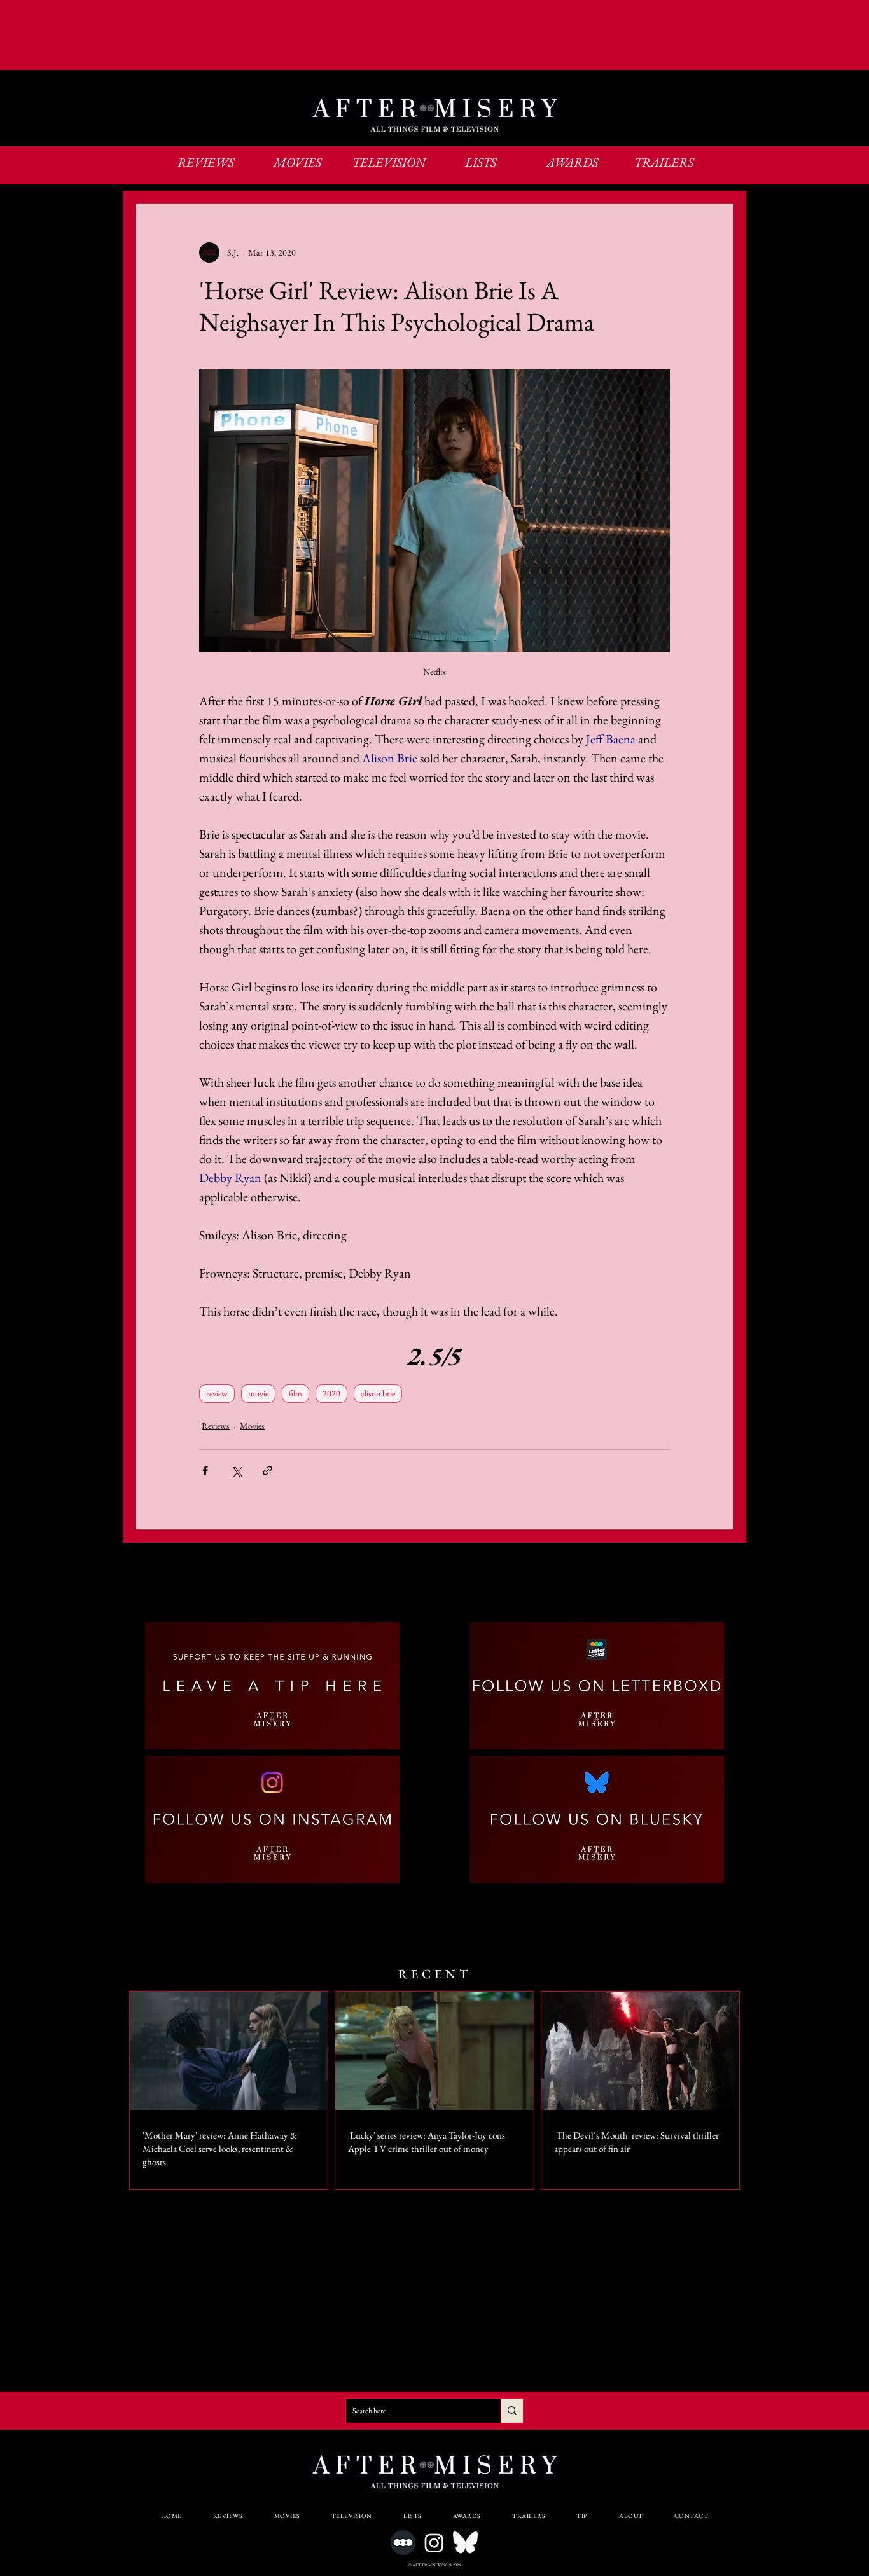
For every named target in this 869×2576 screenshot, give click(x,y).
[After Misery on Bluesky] (465, 2543)
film (295, 1393)
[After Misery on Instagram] (434, 2543)
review (217, 1393)
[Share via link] (268, 1471)
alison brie (378, 1393)
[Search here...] (512, 2411)
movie (258, 1393)
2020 (331, 1393)
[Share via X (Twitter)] (236, 1471)
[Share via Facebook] (205, 1471)
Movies (252, 1426)
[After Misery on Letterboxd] (403, 2543)
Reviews (216, 1426)
